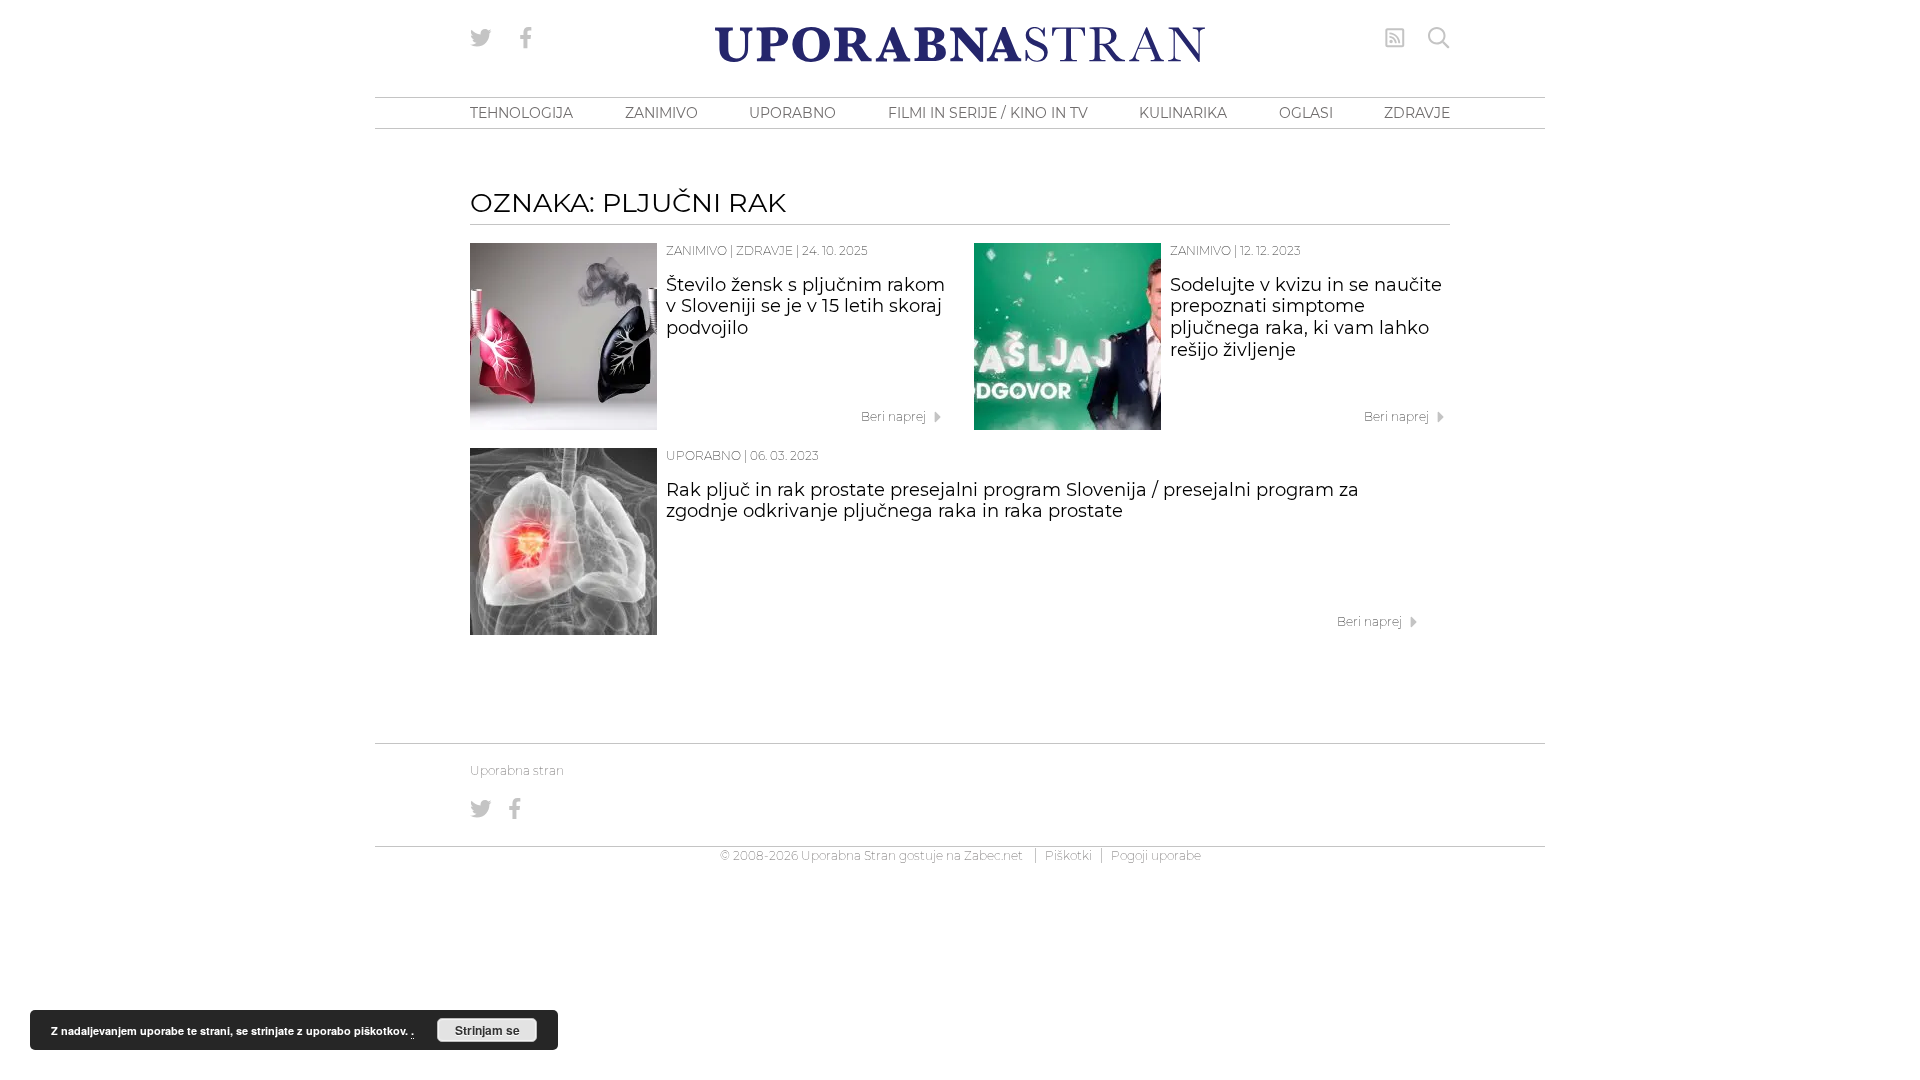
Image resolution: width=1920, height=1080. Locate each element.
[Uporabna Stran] (960, 44)
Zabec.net (993, 855)
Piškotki (1068, 855)
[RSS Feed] (1395, 38)
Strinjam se (487, 1030)
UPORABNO (792, 113)
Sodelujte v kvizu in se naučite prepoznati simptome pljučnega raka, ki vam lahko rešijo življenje (1306, 317)
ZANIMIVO (661, 113)
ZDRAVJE (1417, 113)
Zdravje (764, 250)
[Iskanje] (1439, 38)
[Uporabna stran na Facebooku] (526, 38)
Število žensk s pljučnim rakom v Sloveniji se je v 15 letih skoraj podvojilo (805, 307)
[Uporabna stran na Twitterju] (481, 38)
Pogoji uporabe (1156, 855)
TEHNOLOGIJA (521, 113)
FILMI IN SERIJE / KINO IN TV (988, 113)
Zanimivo (696, 250)
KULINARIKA (1183, 113)
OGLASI (1306, 113)
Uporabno (703, 455)
